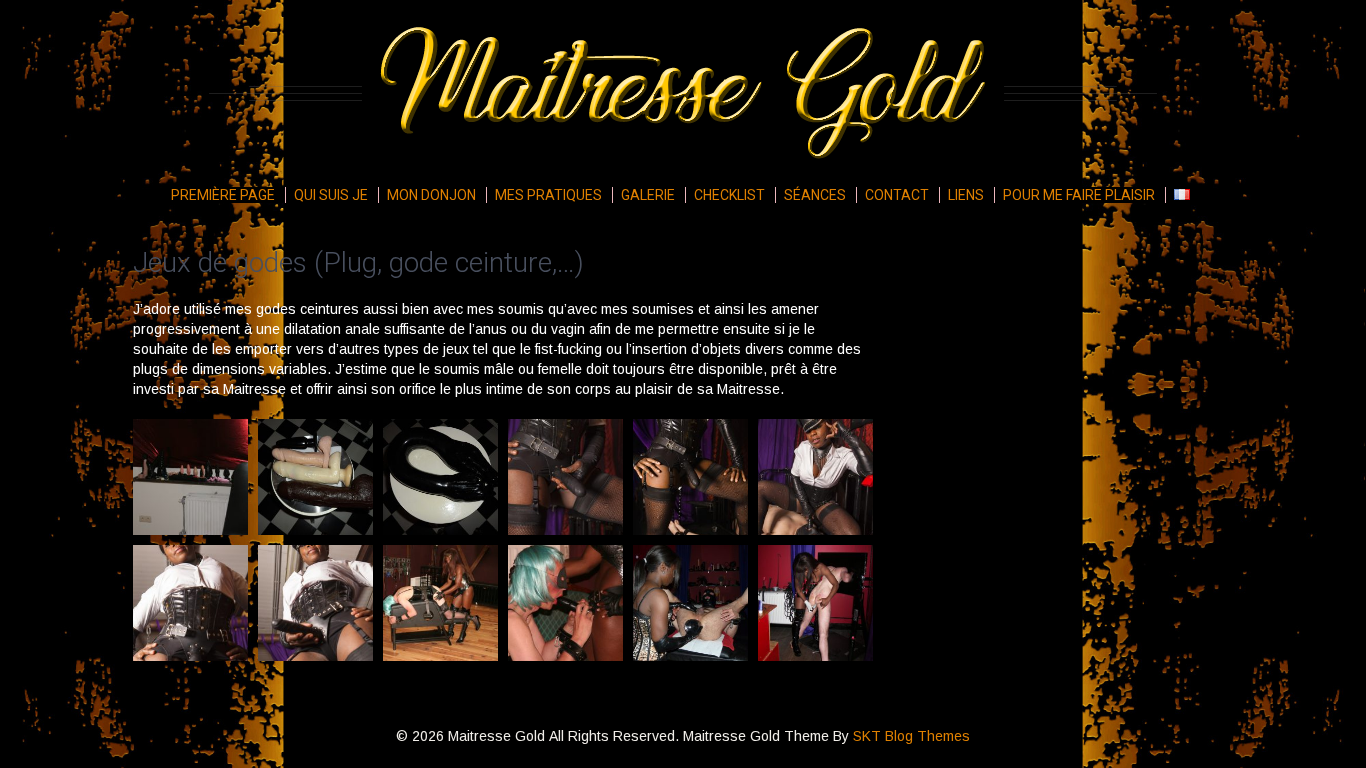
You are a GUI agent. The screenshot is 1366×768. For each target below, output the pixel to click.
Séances (815, 195)
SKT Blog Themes (911, 736)
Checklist (729, 195)
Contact (897, 195)
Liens (966, 195)
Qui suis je (331, 195)
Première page (223, 195)
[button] (190, 477)
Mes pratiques (548, 195)
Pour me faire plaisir (1079, 195)
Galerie (648, 195)
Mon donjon (431, 195)
